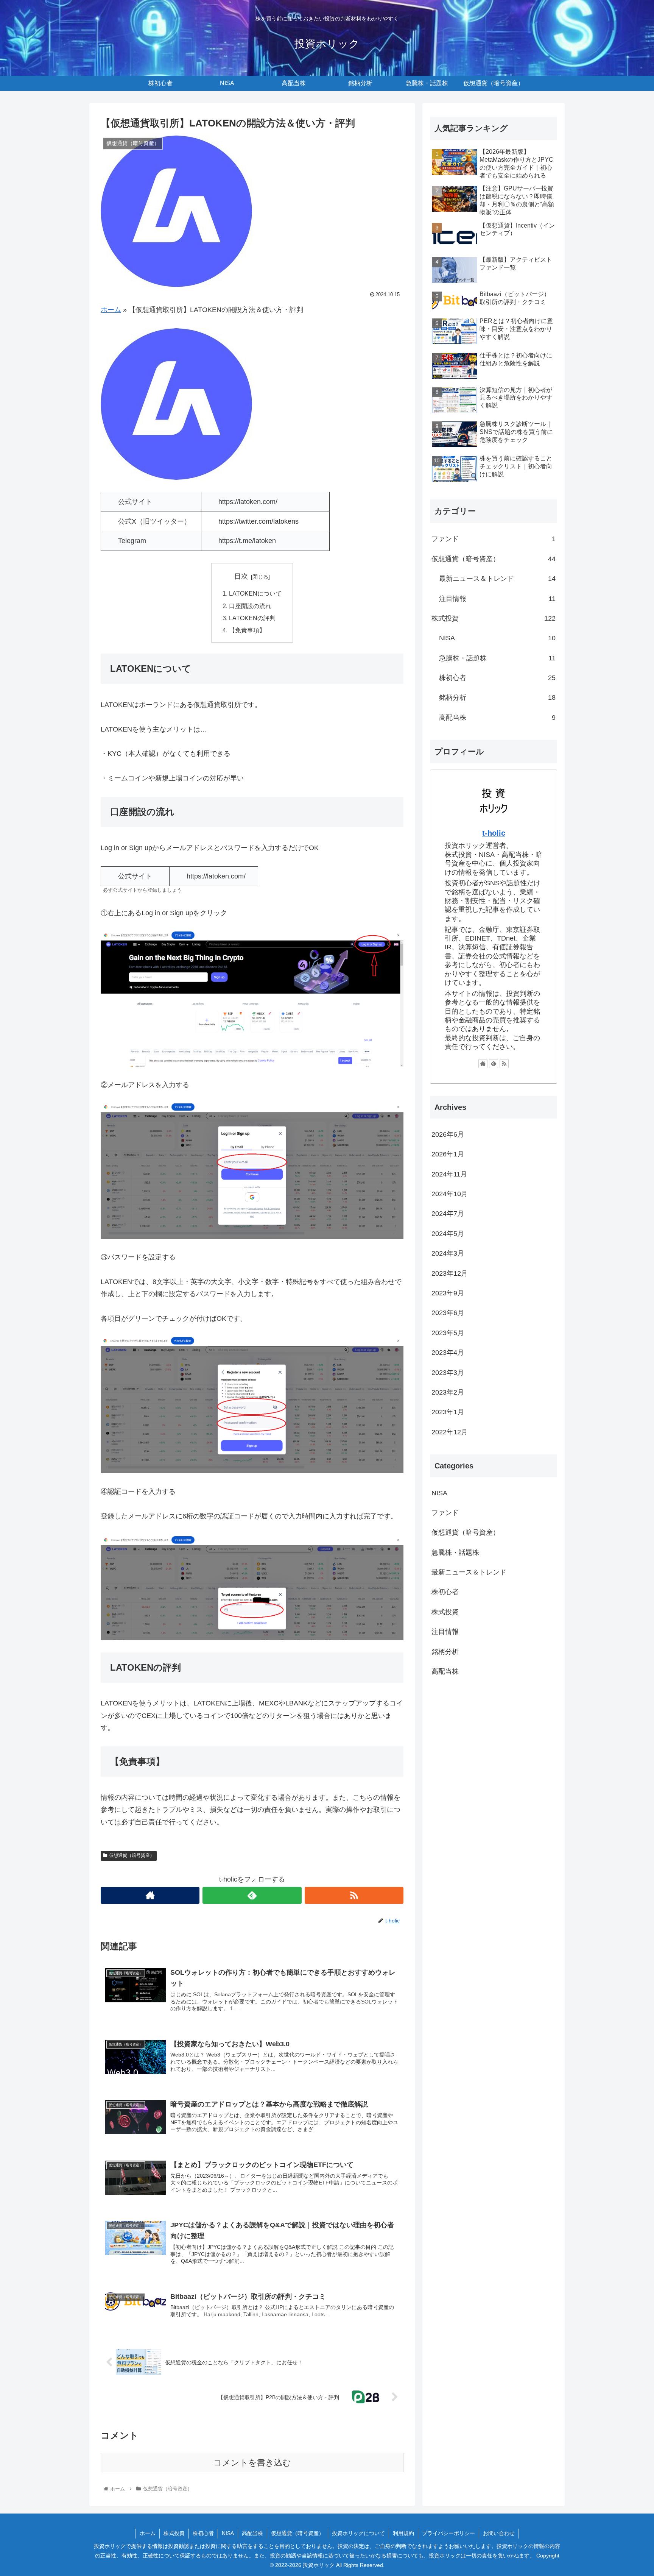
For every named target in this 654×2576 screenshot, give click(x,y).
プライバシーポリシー (448, 2533)
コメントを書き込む (252, 2463)
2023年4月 (448, 1353)
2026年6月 (448, 1134)
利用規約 (403, 2533)
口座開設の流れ (250, 606)
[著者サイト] (150, 1895)
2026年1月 (448, 1154)
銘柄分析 (497, 697)
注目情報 (497, 599)
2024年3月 (448, 1253)
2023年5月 (448, 1333)
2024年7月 (448, 1214)
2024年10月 (450, 1194)
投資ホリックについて (358, 2533)
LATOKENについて (255, 593)
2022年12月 (450, 1432)
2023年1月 (448, 1412)
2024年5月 (448, 1234)
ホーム (111, 310)
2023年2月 (448, 1392)
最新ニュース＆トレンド (497, 579)
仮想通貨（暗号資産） (132, 1855)
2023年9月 (448, 1293)
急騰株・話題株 (497, 658)
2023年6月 (448, 1313)
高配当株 (497, 718)
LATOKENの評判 (252, 618)
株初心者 (497, 678)
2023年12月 (450, 1273)
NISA (497, 638)
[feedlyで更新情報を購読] (252, 1895)
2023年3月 (448, 1373)
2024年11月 (449, 1174)
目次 (241, 576)
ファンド (494, 539)
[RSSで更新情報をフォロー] (354, 1895)
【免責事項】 (247, 630)
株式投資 (494, 618)
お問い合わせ (499, 2533)
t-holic (494, 833)
